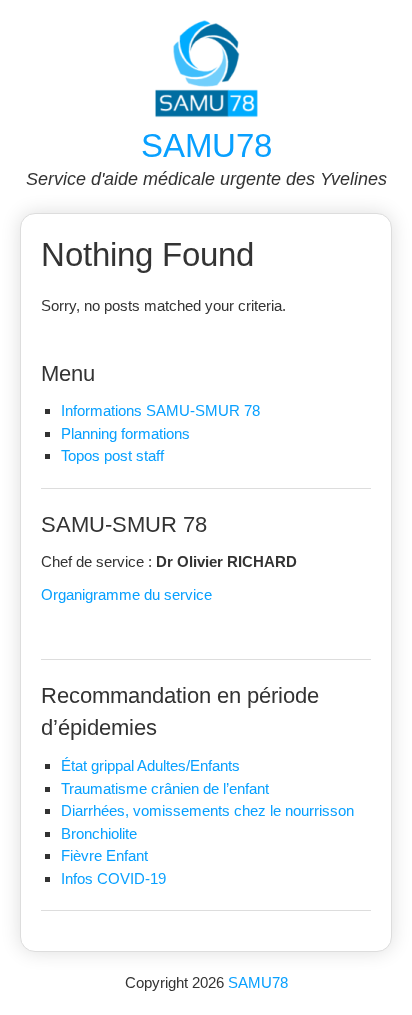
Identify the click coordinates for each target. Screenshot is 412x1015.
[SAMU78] (206, 112)
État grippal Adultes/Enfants (150, 765)
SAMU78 (206, 145)
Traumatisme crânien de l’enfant (165, 788)
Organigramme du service (126, 594)
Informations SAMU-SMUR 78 (160, 410)
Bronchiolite (99, 833)
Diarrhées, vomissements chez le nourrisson (207, 810)
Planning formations (125, 433)
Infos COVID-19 (113, 878)
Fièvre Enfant (104, 855)
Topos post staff (112, 455)
